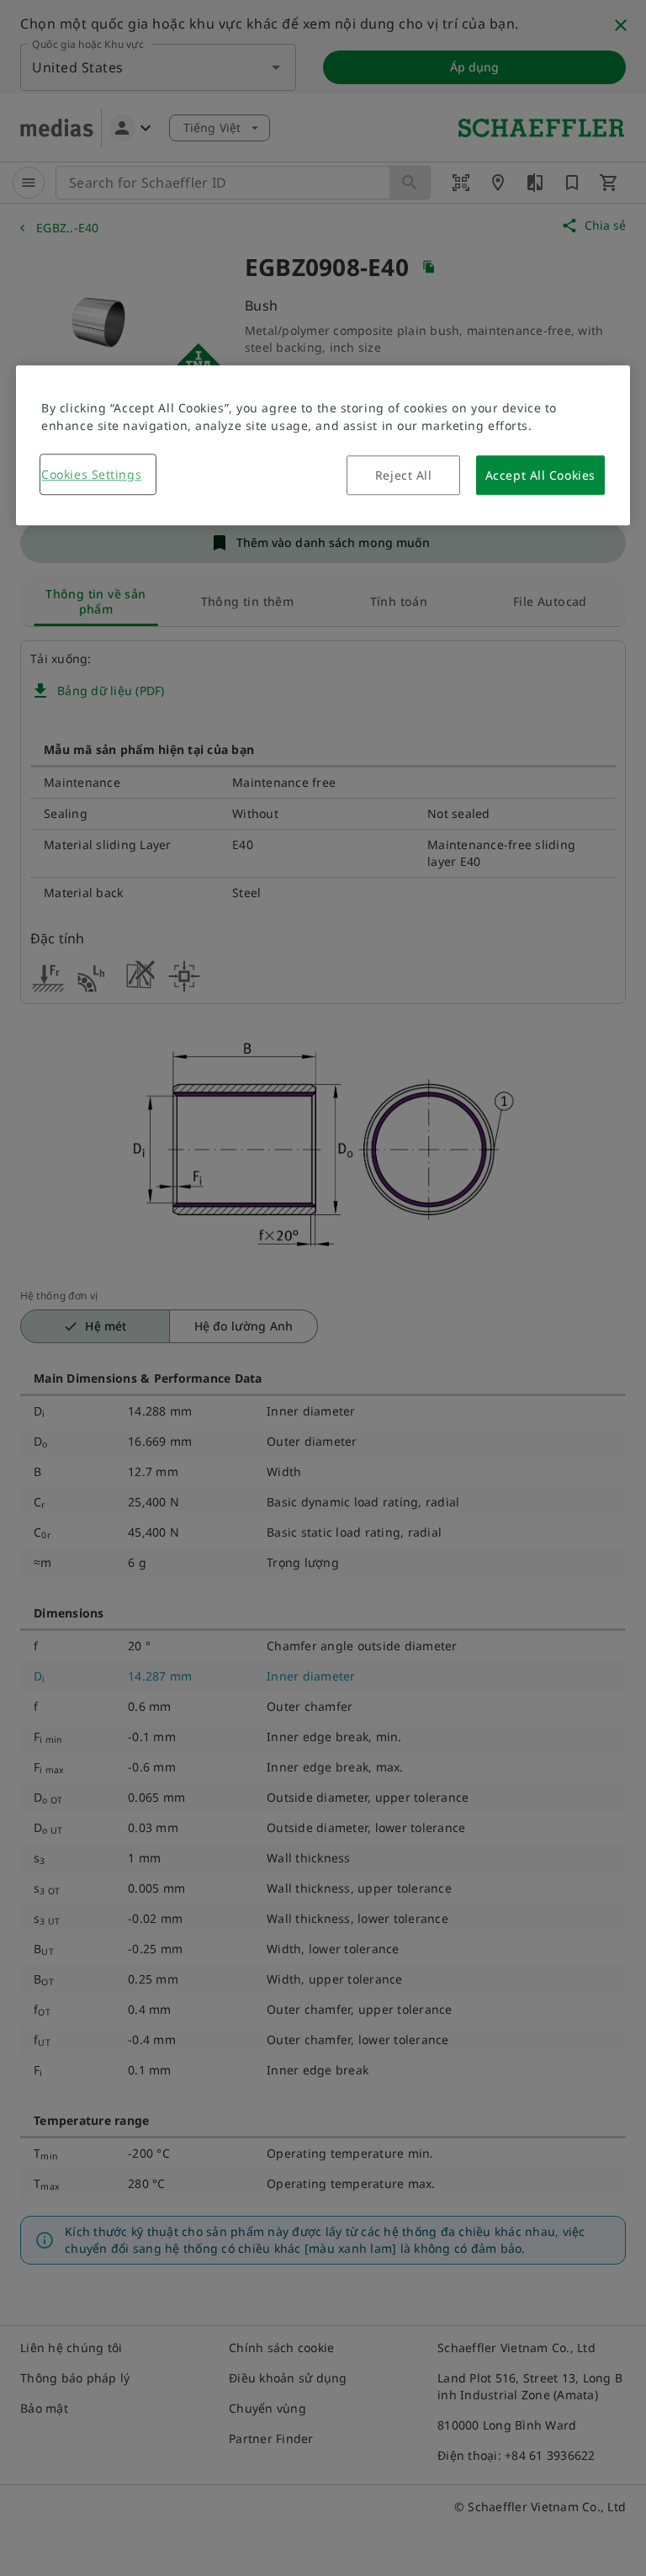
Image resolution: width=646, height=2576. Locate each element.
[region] (323, 445)
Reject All (404, 475)
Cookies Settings (91, 474)
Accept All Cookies (540, 475)
